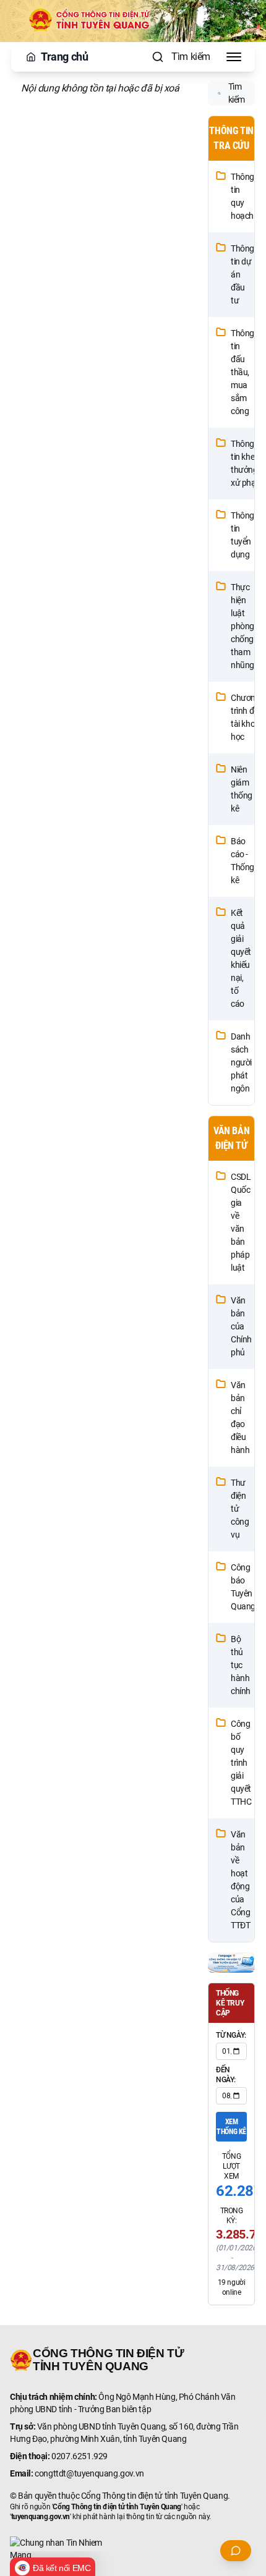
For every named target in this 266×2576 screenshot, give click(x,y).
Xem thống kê (231, 2127)
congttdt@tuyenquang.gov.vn (89, 2473)
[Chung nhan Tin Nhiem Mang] (133, 2549)
